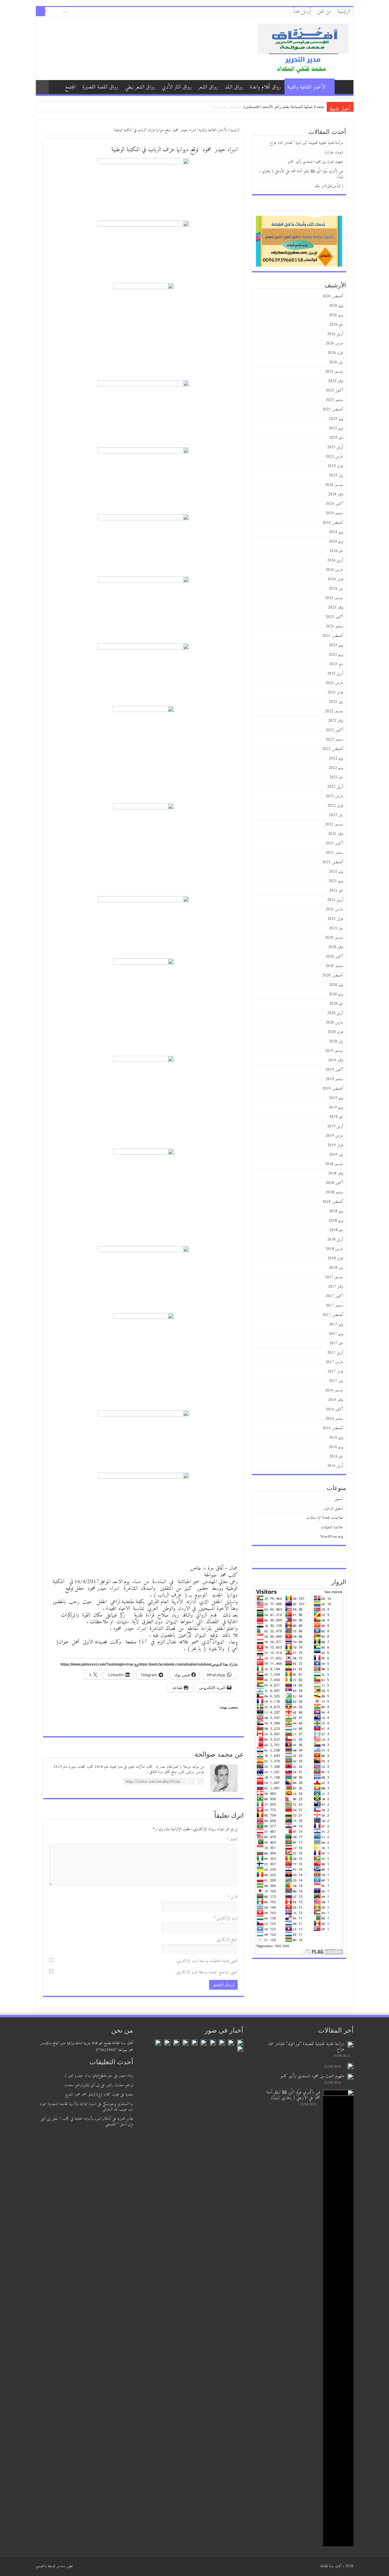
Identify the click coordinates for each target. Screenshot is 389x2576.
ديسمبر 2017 (334, 1277)
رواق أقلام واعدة (265, 87)
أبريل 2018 (335, 1239)
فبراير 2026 (335, 353)
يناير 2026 (336, 362)
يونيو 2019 (336, 1107)
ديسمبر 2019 (334, 1051)
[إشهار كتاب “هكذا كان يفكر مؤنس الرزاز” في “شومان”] (213, 2043)
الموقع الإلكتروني (227, 1940)
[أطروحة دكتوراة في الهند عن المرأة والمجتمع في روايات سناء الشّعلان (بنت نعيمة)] (194, 2043)
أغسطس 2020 (333, 975)
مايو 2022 (336, 777)
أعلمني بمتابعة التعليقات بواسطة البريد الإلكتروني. (207, 1961)
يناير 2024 (336, 589)
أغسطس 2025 (333, 409)
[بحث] (40, 12)
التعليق (232, 1839)
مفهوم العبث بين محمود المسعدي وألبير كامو (316, 162)
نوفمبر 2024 (336, 494)
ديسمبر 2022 (334, 711)
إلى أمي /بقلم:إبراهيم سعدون (82, 2085)
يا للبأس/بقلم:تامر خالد (329, 186)
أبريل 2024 (335, 560)
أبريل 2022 (335, 787)
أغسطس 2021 (333, 862)
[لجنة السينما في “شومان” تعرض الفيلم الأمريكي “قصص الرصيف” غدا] (204, 2043)
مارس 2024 (334, 570)
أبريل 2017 (335, 1353)
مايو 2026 (336, 325)
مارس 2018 (334, 1249)
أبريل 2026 (335, 334)
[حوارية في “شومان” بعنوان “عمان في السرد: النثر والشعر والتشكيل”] (240, 2043)
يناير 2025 (336, 475)
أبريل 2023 (335, 674)
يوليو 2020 (336, 985)
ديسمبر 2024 (334, 485)
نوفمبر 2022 (336, 721)
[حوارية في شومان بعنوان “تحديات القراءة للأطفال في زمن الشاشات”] (158, 2043)
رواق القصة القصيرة (100, 87)
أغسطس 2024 (333, 523)
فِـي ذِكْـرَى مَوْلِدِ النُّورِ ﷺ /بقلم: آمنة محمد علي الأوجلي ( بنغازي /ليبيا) (301, 174)
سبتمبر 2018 (334, 1192)
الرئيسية (344, 12)
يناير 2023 (336, 702)
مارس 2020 (334, 1023)
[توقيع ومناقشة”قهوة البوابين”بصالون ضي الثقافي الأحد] (222, 2043)
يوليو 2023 (336, 645)
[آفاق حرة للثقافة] (303, 48)
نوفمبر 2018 (336, 1173)
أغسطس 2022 (333, 749)
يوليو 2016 (336, 1438)
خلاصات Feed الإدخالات (325, 1518)
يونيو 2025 (336, 428)
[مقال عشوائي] (42, 87)
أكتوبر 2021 (334, 843)
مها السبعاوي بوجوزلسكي (118, 2104)
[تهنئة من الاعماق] (240, 2049)
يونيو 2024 (336, 541)
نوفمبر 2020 (336, 947)
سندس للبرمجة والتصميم (51, 2566)
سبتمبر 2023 (334, 626)
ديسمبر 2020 (334, 938)
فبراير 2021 (335, 919)
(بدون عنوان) (334, 152)
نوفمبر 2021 (336, 834)
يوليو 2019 (336, 1098)
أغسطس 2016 (333, 1428)
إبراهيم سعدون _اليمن (120, 2085)
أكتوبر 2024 (334, 504)
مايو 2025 (336, 438)
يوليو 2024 (336, 532)
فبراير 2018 (335, 1258)
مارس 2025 (334, 457)
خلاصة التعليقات (332, 1527)
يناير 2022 (336, 815)
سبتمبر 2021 (334, 853)
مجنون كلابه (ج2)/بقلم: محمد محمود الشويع (92, 2094)
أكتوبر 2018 (334, 1183)
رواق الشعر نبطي (140, 87)
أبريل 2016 (335, 1466)
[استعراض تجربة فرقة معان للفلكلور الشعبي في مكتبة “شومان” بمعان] (176, 2043)
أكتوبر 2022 (334, 730)
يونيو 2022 (336, 768)
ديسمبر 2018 (334, 1164)
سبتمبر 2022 (334, 740)
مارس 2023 (334, 683)
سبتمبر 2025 (334, 400)
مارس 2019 (334, 1136)
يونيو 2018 (336, 1221)
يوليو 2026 (336, 306)
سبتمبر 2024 (334, 513)
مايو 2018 (336, 1230)
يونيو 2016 (336, 1447)
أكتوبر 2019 (334, 1070)
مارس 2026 (334, 343)
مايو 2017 (336, 1343)
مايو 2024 (336, 551)
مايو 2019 (336, 1117)
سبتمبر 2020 (334, 966)
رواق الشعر (208, 87)
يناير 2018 (336, 1268)
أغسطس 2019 (333, 1089)
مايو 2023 (336, 664)
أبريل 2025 (335, 447)
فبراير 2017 (335, 1372)
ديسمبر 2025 (334, 372)
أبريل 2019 (335, 1126)
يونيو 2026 (336, 315)
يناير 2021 (336, 928)
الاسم (233, 1897)
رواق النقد (234, 87)
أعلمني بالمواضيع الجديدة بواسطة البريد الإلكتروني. (207, 1972)
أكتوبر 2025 (334, 391)
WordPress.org (332, 1537)
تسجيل (339, 1499)
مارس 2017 (334, 1362)
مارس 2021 (334, 909)
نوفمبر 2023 (336, 607)
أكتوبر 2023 (334, 617)
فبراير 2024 (335, 579)
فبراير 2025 (335, 466)
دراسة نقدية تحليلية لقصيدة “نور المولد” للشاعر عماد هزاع (276, 107)
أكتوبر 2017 (334, 1296)
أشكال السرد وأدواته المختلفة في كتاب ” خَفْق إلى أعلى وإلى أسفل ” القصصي (87, 2122)
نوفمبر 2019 (336, 1060)
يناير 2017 (336, 1381)
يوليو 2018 (336, 1211)
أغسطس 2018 (333, 1202)
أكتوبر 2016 (334, 1409)
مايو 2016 (336, 1456)
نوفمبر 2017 (336, 1287)
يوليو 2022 (336, 758)
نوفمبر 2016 (336, 1400)
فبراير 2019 (335, 1145)
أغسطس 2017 (333, 1315)
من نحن (324, 12)
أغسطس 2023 (333, 636)
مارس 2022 (334, 796)
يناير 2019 (336, 1155)
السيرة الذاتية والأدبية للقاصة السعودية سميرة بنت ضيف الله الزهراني (87, 2107)
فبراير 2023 (335, 692)
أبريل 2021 (335, 900)
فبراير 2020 (335, 1032)
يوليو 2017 (336, 1324)
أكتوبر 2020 (334, 956)
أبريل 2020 (335, 1013)
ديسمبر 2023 (334, 598)
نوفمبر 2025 (336, 381)
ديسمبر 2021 (334, 824)
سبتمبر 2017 (334, 1305)
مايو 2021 (336, 890)
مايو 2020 (336, 1004)
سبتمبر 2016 (334, 1419)
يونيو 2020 (336, 994)
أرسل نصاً (302, 12)
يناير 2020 (336, 1041)
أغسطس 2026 (333, 296)
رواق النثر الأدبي (177, 87)
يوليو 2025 (336, 419)
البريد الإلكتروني (226, 1918)
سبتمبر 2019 (334, 1079)
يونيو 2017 (336, 1334)
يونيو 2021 (336, 881)
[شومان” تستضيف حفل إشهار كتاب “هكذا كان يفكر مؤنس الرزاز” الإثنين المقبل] (185, 2043)
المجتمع (70, 87)
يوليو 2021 (336, 872)
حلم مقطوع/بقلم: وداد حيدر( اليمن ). (88, 2076)
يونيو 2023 (336, 655)
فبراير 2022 (335, 806)
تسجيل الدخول (333, 1508)
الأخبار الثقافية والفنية (307, 87)
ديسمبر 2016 (334, 1390)
